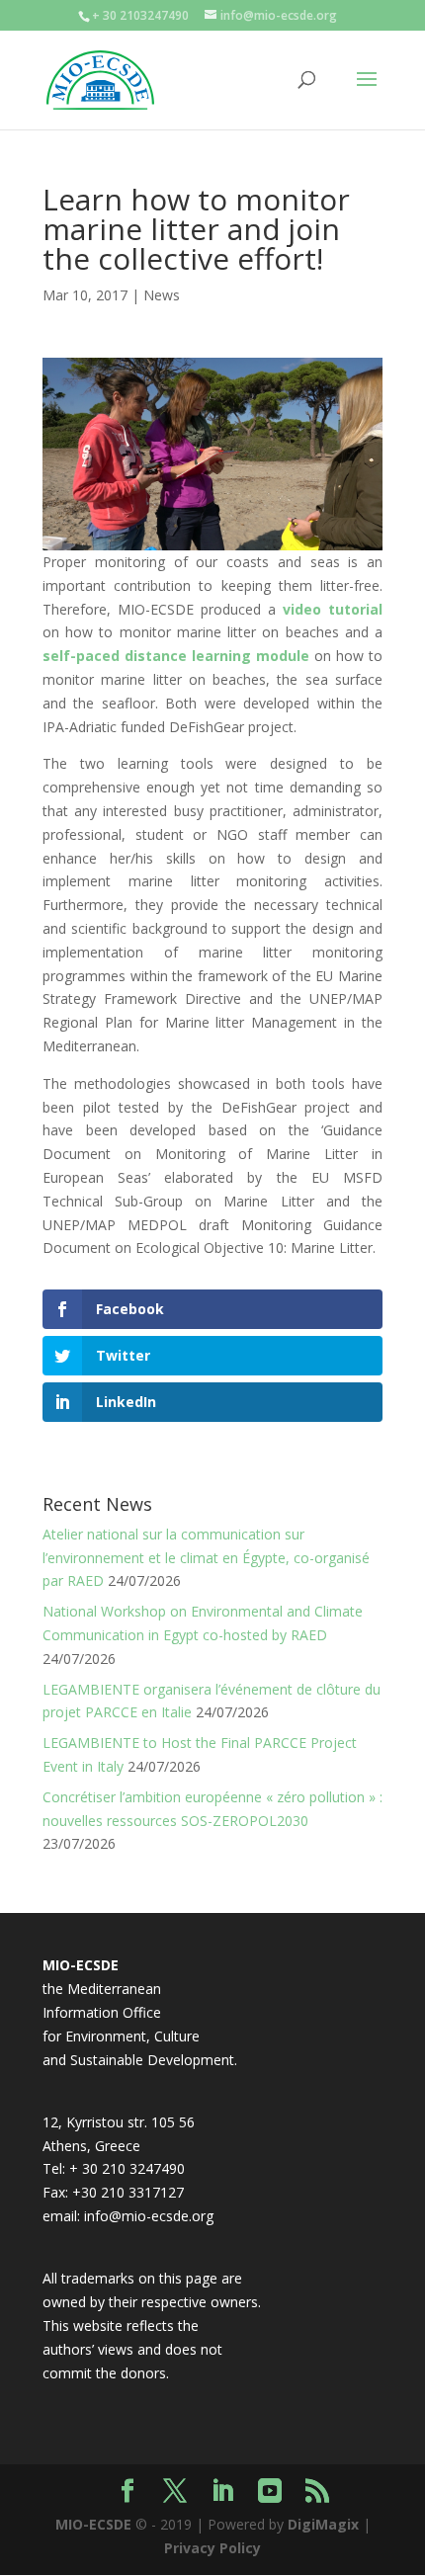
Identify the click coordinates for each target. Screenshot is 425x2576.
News (162, 295)
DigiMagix (323, 2524)
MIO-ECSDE (93, 2524)
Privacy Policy (212, 2548)
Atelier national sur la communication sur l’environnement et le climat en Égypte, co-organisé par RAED (206, 1558)
